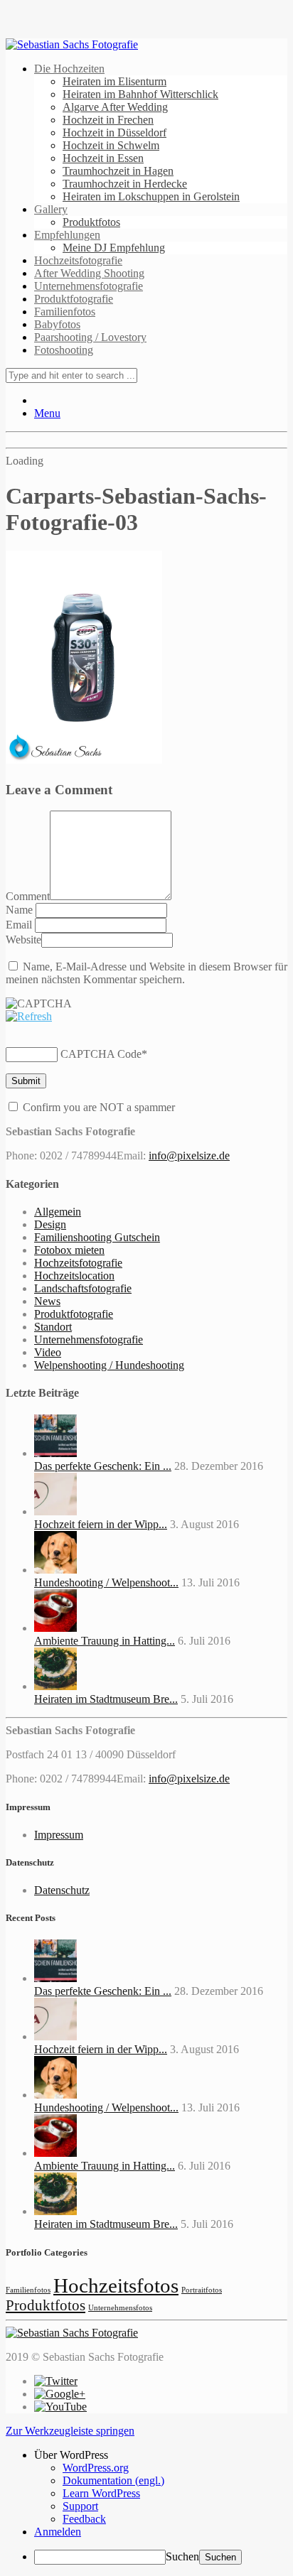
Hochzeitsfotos (116, 2285)
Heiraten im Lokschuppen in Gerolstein (151, 196)
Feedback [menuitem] (84, 2519)
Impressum (59, 1835)
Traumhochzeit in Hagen (118, 171)
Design (50, 1224)
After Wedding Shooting (89, 273)
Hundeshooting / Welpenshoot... (106, 1582)
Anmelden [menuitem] (58, 2532)
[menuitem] (161, 2455)
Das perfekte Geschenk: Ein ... (103, 1466)
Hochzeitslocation (74, 1276)
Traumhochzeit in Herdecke (125, 184)
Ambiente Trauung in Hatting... (105, 1641)
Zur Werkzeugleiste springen (70, 2431)
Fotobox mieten (69, 1250)
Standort (53, 1327)
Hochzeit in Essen (103, 158)
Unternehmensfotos (120, 2308)
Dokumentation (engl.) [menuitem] (113, 2480)
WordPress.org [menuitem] (96, 2468)
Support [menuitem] (80, 2506)
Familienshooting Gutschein (97, 1237)
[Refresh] (29, 1016)
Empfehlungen (67, 235)
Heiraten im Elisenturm (114, 81)
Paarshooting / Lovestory (90, 337)
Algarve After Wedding (115, 107)
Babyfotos (57, 324)
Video (48, 1352)
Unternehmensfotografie (89, 286)
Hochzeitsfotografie (78, 260)
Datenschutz (62, 1890)
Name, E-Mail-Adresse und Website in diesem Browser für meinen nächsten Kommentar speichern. (146, 973)
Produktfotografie (74, 299)
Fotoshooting (64, 350)
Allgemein (58, 1212)
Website (23, 940)
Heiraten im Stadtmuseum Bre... (106, 1699)
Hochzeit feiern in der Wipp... (101, 1524)
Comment (28, 896)
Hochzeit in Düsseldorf (114, 132)
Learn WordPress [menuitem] (101, 2493)
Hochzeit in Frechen (108, 120)
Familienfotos (65, 312)
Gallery (51, 209)
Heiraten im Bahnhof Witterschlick (140, 94)
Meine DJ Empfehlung (114, 248)
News (47, 1301)
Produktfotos (91, 222)
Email (20, 925)
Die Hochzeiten (69, 69)
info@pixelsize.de (189, 1156)
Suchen (182, 2556)
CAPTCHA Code (101, 1054)
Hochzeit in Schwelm (111, 145)
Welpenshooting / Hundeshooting (109, 1365)
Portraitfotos (202, 2290)
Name (21, 910)
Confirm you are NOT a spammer (97, 1107)
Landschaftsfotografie (83, 1288)
